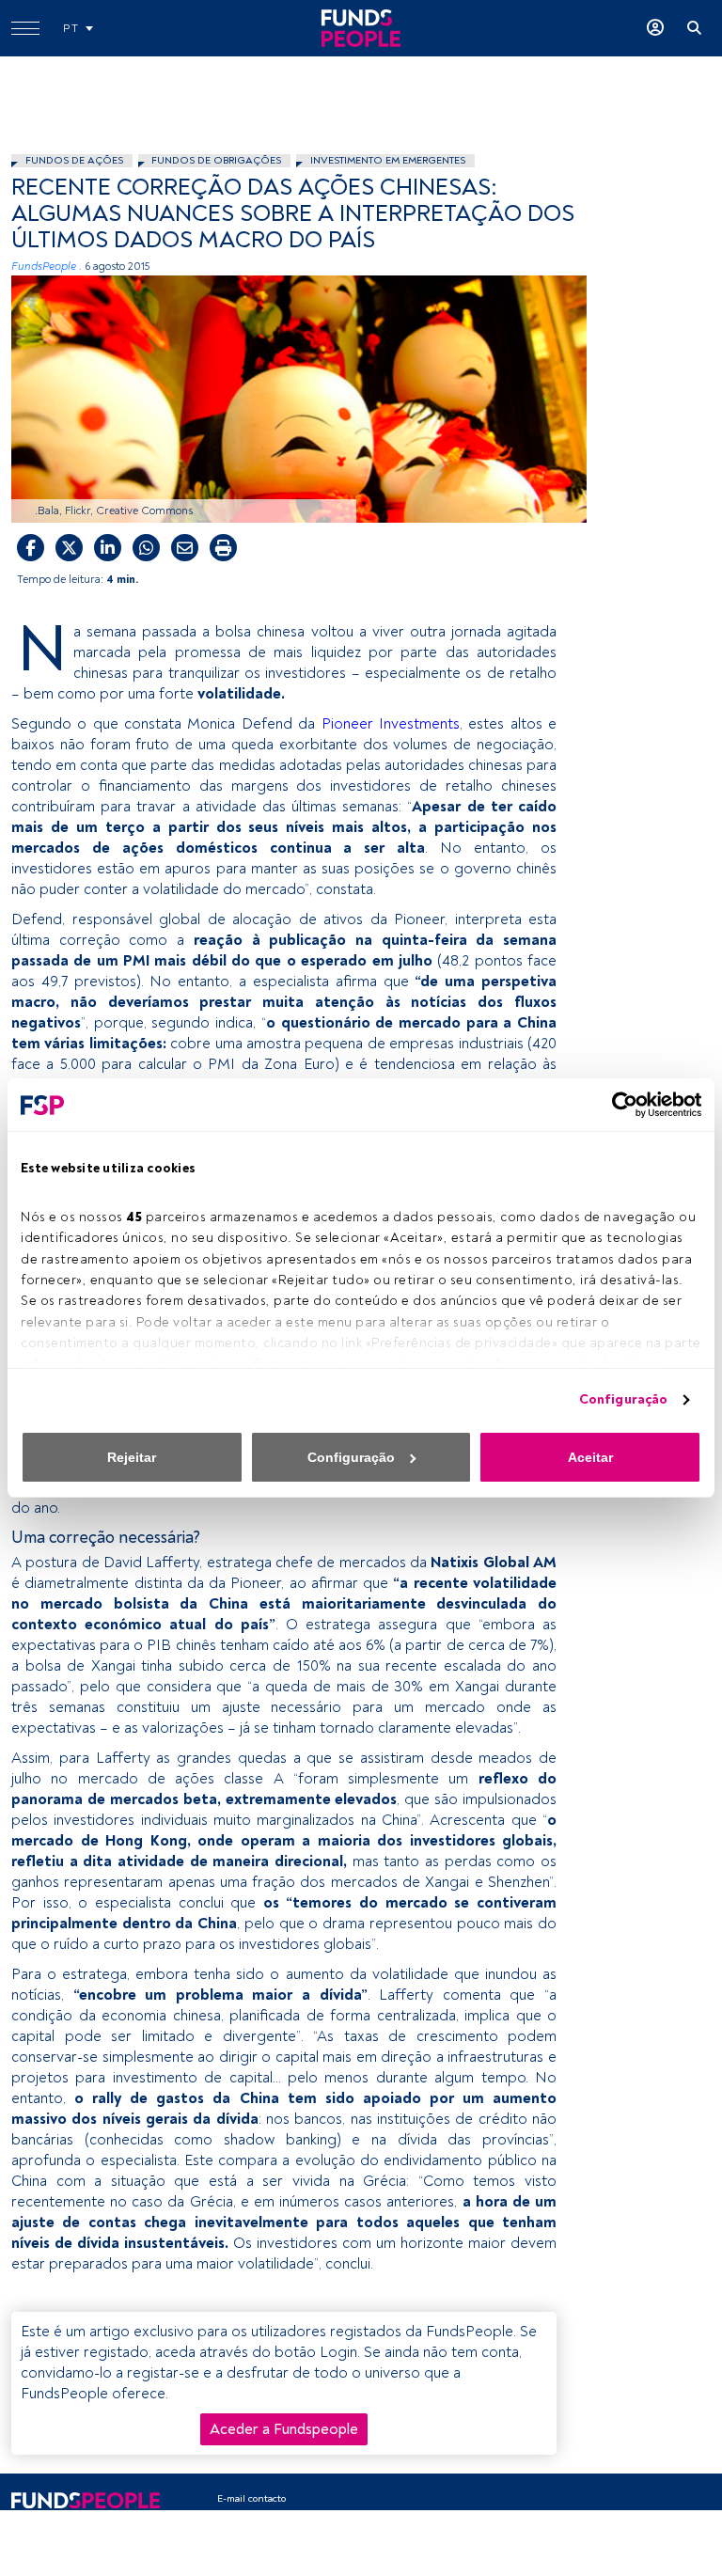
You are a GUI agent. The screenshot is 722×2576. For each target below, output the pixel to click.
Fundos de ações (74, 160)
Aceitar (590, 1457)
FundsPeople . (47, 267)
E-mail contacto (251, 2498)
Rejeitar (132, 1457)
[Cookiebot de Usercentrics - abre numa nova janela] (619, 1105)
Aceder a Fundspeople (284, 2429)
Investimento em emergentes (388, 160)
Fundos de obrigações (216, 160)
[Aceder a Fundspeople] (655, 28)
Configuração (623, 1399)
